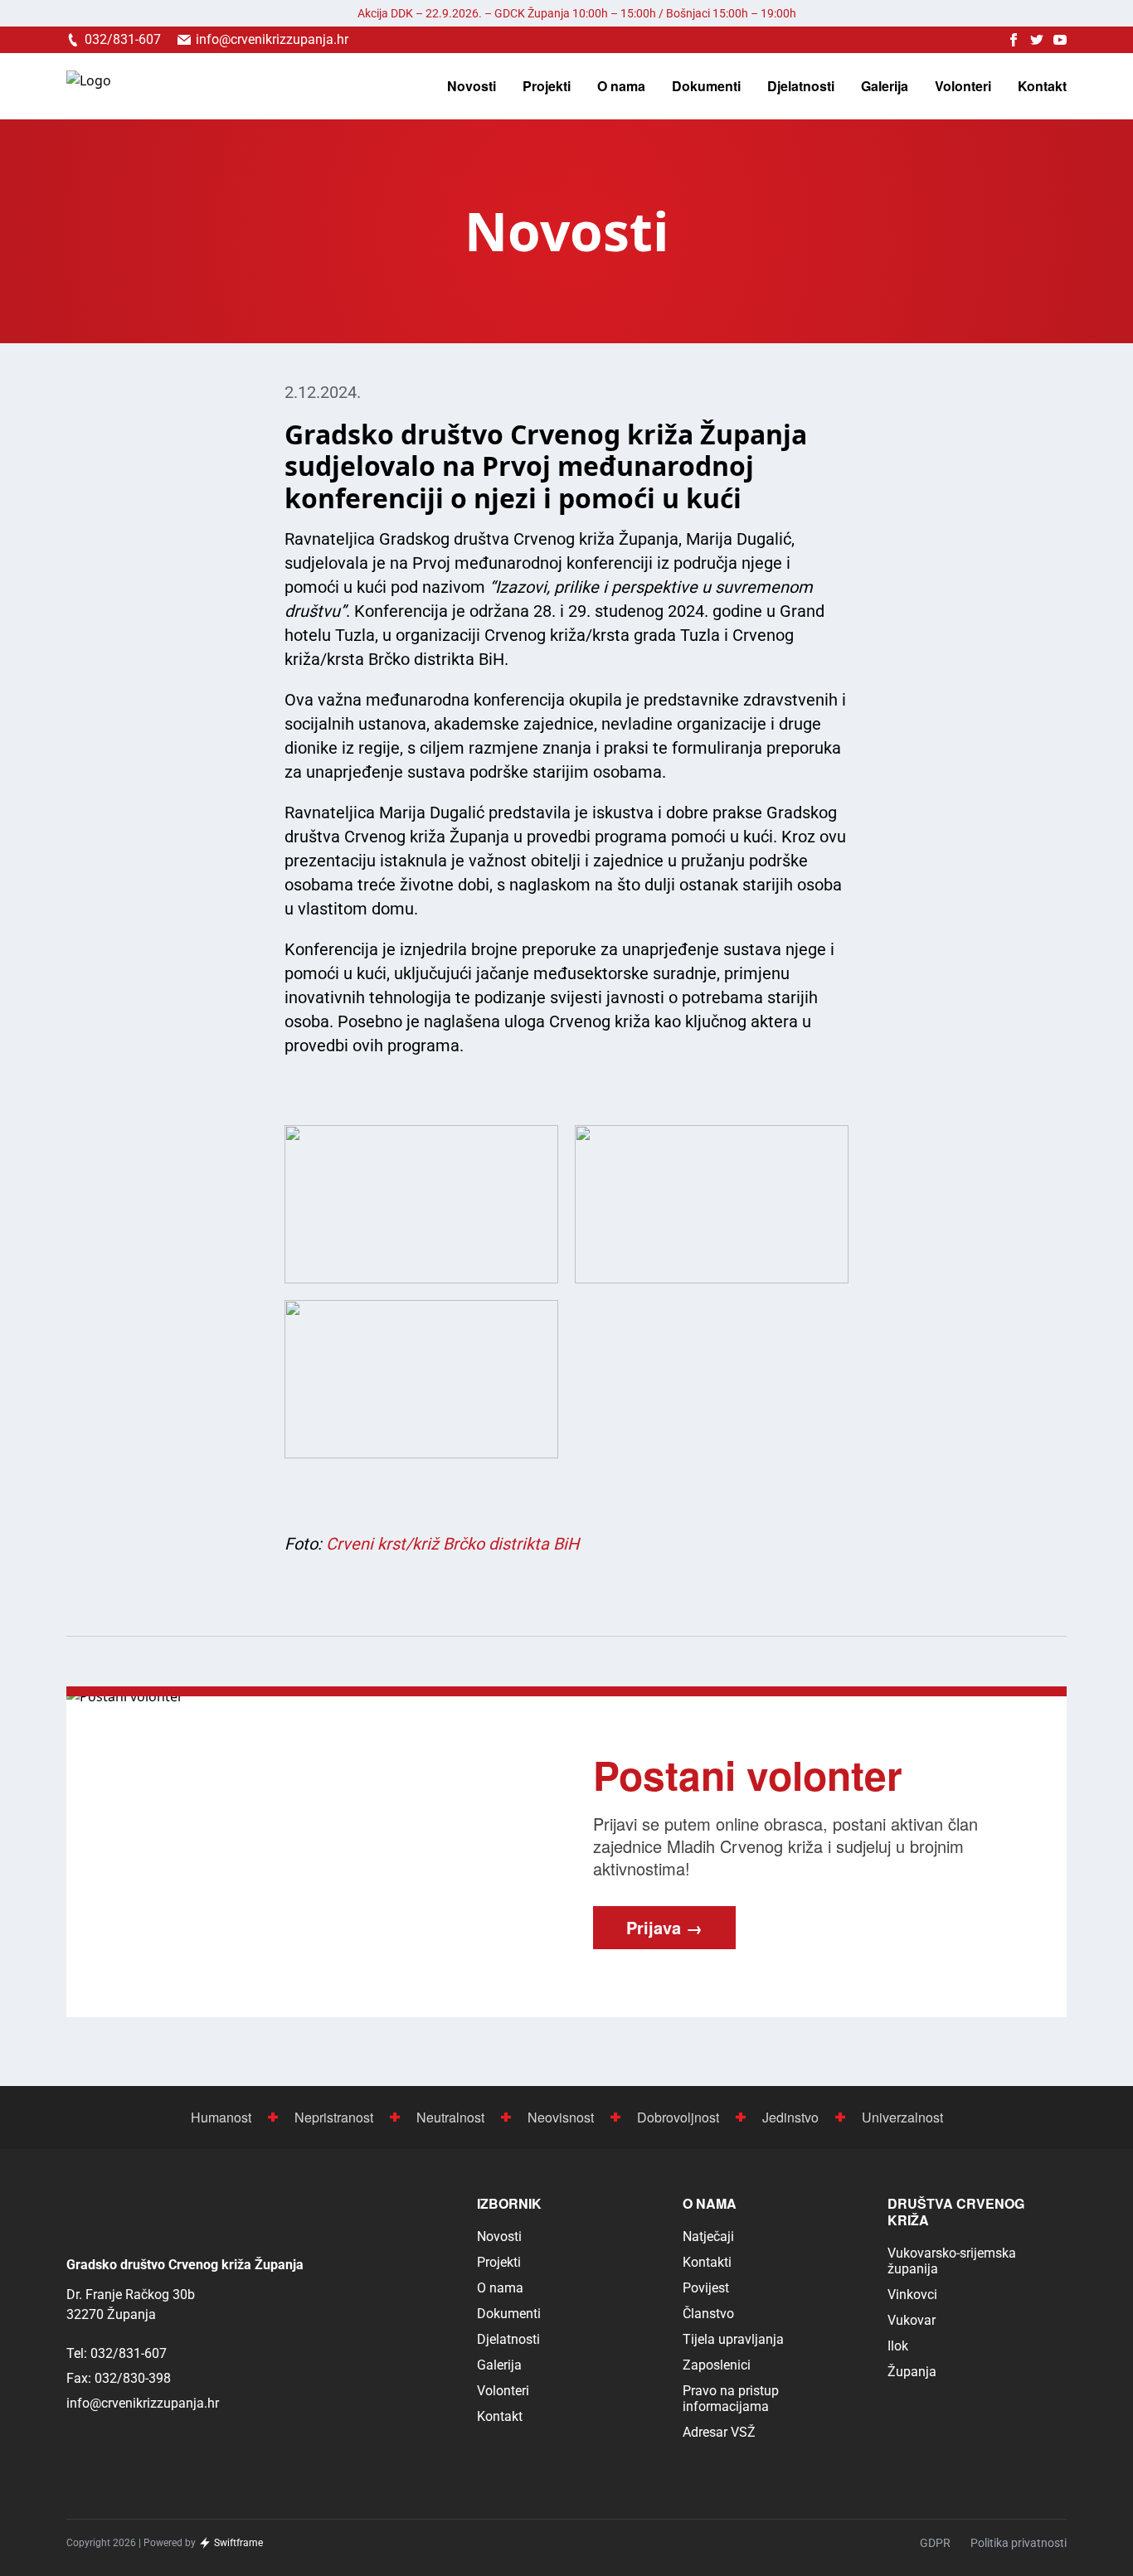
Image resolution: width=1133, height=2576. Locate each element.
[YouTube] (1060, 40)
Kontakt (1042, 86)
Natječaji (708, 2236)
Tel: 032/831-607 (117, 2353)
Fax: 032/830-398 (119, 2378)
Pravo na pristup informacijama (731, 2399)
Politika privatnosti (1019, 2543)
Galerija (885, 86)
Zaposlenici (717, 2365)
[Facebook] (1014, 40)
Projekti (547, 86)
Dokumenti (706, 86)
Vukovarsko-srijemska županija (952, 2261)
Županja (912, 2372)
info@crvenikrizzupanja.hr (143, 2403)
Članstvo (708, 2314)
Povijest (706, 2288)
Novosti (472, 86)
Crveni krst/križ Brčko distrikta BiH (452, 1544)
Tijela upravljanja (733, 2339)
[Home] (89, 87)
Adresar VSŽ (719, 2432)
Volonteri (963, 86)
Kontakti (707, 2262)
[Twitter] (1037, 40)
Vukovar (912, 2320)
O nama (621, 86)
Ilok (898, 2346)
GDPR (935, 2543)
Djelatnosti (801, 86)
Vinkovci (912, 2295)
